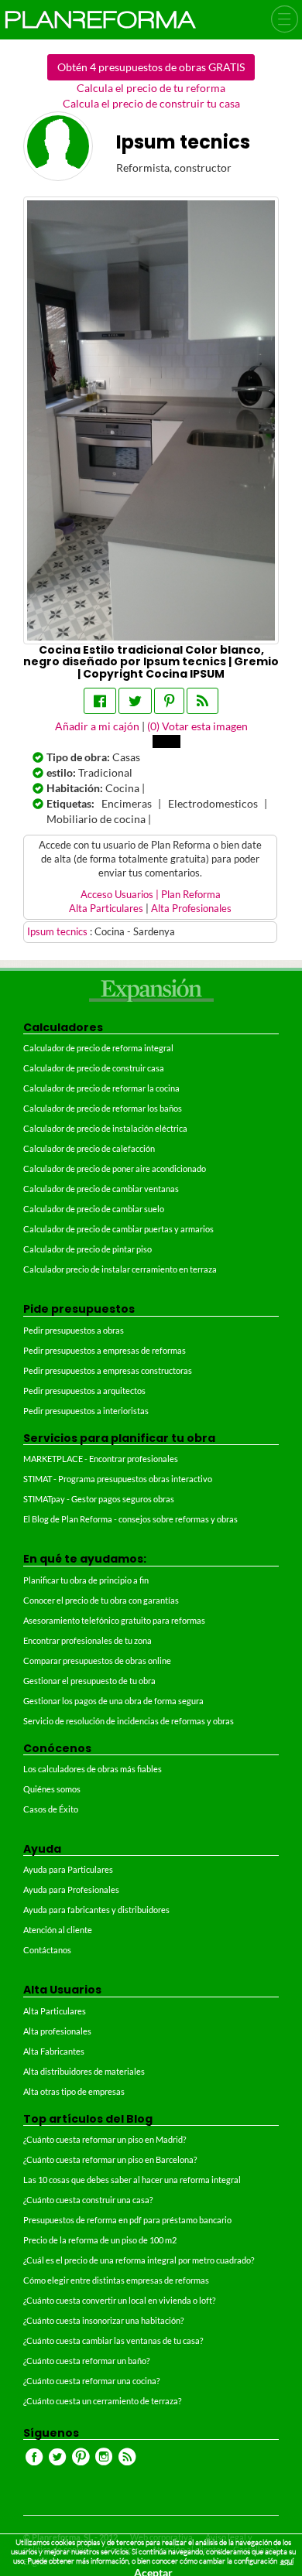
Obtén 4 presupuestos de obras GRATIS (151, 67)
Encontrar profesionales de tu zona (88, 1640)
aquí (287, 2561)
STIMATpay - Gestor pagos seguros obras (99, 1499)
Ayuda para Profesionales (71, 1889)
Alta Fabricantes (54, 2051)
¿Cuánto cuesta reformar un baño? (86, 2361)
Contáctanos (47, 1950)
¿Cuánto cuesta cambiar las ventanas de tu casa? (113, 2340)
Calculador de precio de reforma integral (98, 1048)
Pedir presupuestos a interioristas (86, 1411)
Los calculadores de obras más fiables (93, 1769)
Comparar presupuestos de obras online (97, 1660)
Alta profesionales (57, 2031)
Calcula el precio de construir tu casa (151, 103)
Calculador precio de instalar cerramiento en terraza (120, 1269)
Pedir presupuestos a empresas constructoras (108, 1370)
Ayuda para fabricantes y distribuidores (96, 1910)
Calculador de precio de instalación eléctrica (105, 1128)
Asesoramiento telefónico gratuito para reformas (114, 1620)
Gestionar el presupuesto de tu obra (89, 1681)
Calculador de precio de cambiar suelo (94, 1209)
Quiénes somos (52, 1789)
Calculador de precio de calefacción (89, 1148)
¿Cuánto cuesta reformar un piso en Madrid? (105, 2139)
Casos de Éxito (51, 1809)
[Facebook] (100, 701)
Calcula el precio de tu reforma (151, 88)
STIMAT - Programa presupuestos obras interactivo (118, 1479)
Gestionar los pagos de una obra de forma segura (113, 1701)
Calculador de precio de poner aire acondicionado (115, 1168)
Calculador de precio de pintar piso (88, 1249)
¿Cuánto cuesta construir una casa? (88, 2200)
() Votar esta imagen (197, 726)
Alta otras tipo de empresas (74, 2091)
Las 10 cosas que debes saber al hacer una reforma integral (132, 2180)
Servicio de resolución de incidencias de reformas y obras (129, 1721)
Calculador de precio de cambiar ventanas (101, 1189)
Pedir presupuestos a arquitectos (84, 1390)
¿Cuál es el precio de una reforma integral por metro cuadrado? (139, 2260)
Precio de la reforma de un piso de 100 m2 (100, 2240)
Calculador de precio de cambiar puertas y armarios (118, 1229)
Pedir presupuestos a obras (74, 1330)
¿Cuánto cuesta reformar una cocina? (91, 2381)
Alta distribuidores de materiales (84, 2071)
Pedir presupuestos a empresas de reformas (105, 1350)
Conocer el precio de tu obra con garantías (101, 1600)
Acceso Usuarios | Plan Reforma (151, 895)
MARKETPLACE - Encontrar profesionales (101, 1459)
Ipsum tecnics (58, 932)
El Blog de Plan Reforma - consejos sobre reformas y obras (130, 1519)
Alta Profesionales (191, 909)
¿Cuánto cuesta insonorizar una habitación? (103, 2320)
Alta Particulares (106, 909)
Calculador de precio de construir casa (94, 1068)
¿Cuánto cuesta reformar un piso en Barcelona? (110, 2159)
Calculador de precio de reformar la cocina (101, 1088)
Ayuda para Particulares (68, 1869)
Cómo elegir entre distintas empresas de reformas (116, 2280)
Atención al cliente (58, 1930)
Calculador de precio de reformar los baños (103, 1108)
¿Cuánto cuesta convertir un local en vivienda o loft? (119, 2300)
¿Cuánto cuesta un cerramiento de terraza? (102, 2401)
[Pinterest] (169, 701)
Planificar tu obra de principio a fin (86, 1580)
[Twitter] (135, 701)
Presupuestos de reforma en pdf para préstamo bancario (127, 2220)
